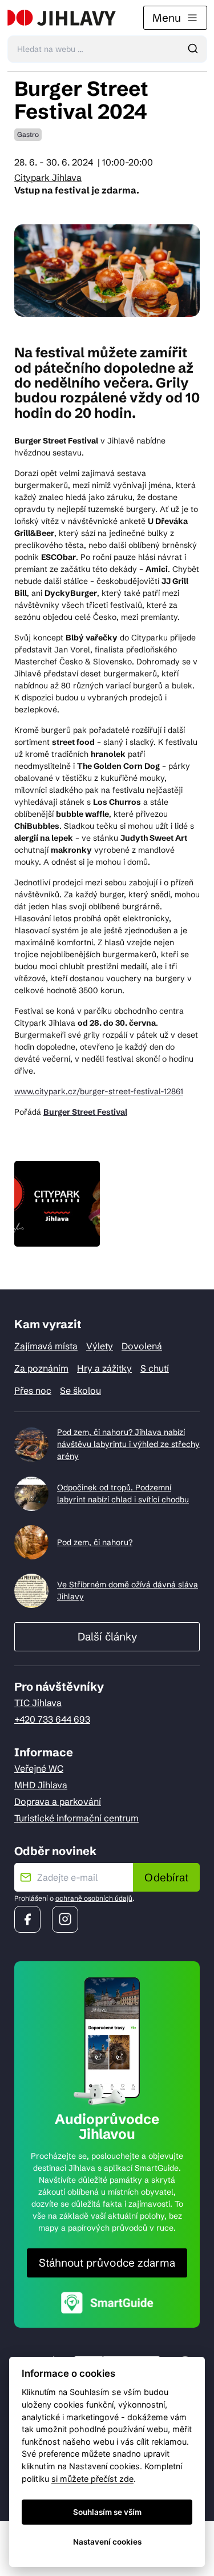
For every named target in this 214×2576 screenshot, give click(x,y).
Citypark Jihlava (48, 178)
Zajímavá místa (46, 1346)
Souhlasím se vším (107, 2512)
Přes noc (33, 1390)
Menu (167, 18)
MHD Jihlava (41, 1785)
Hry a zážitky (104, 1368)
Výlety (100, 1346)
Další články (107, 1636)
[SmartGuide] (107, 2302)
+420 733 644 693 (52, 1719)
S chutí (155, 1368)
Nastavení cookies (107, 2542)
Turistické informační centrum (76, 1818)
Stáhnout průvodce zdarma (107, 2263)
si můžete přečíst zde (92, 2479)
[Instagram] (65, 1919)
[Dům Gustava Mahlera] (62, 18)
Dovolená (142, 1346)
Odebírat (166, 1877)
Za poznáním (41, 1368)
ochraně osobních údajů (94, 1898)
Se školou (80, 1390)
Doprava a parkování (58, 1801)
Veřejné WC (39, 1768)
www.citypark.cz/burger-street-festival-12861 (99, 1091)
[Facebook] (27, 1919)
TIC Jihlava (38, 1703)
